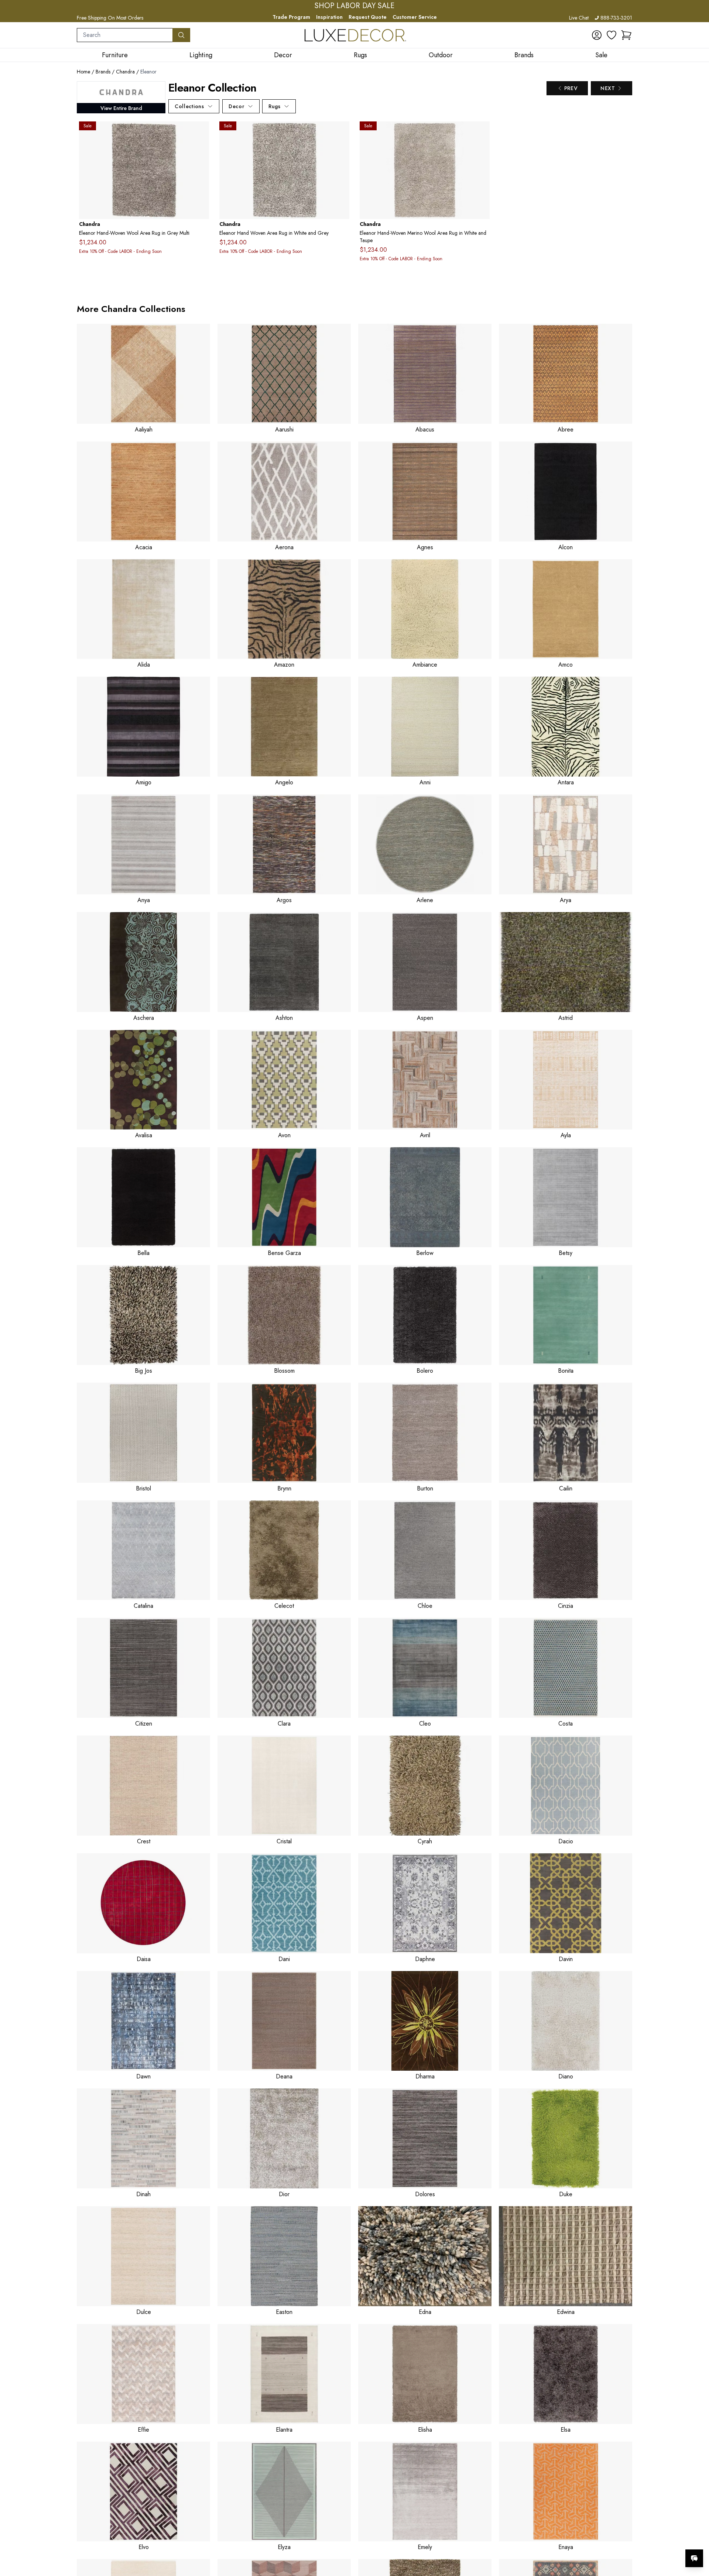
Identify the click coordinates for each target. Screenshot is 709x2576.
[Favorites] (612, 35)
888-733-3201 (616, 18)
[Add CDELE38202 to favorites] (481, 133)
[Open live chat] (694, 2558)
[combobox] (125, 35)
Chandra (125, 72)
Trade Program (291, 17)
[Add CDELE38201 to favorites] (341, 133)
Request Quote (368, 17)
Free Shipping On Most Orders (110, 18)
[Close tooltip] (697, 2536)
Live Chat (579, 18)
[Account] (597, 35)
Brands (103, 72)
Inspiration (329, 17)
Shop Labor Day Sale (354, 6)
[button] (626, 35)
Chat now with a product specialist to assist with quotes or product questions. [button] (642, 2539)
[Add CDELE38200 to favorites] (201, 133)
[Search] (181, 35)
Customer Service (415, 17)
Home (83, 72)
